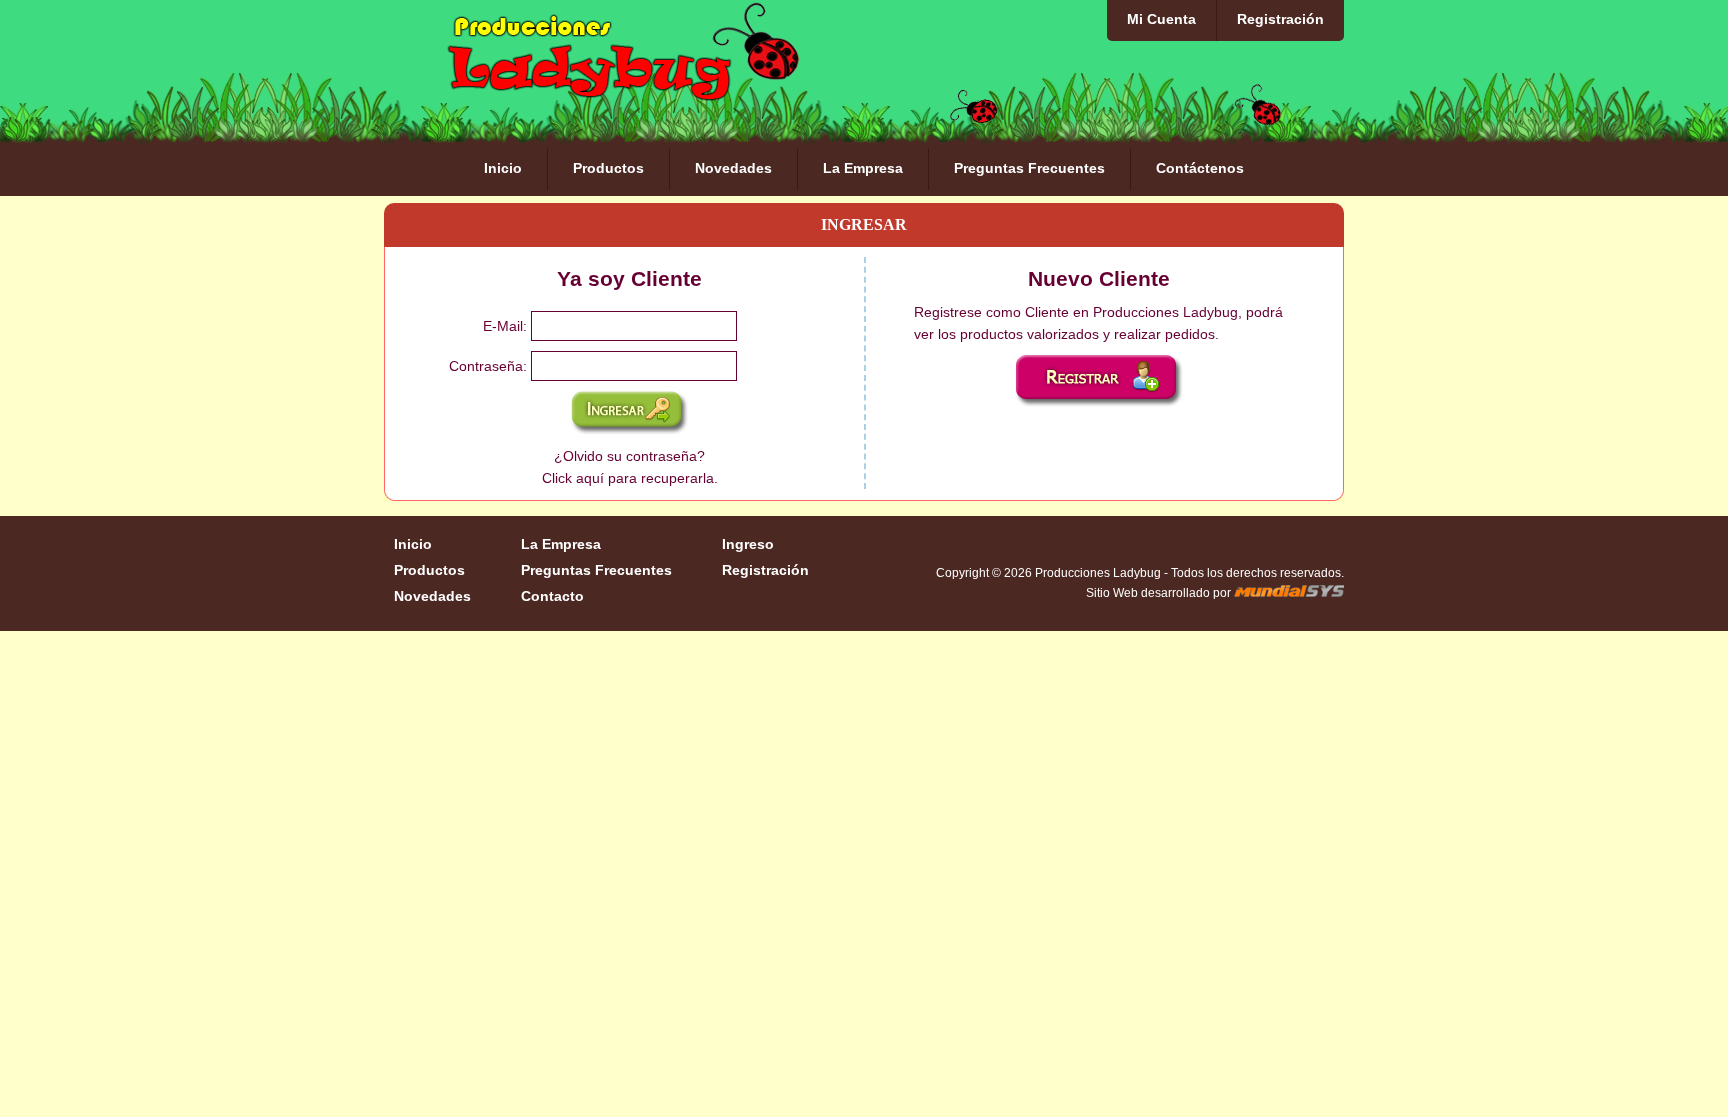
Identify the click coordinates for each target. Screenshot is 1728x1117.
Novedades (733, 168)
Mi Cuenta (1161, 19)
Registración (1280, 19)
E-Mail (503, 326)
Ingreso (748, 544)
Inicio (503, 168)
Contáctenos (1200, 168)
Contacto (552, 596)
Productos (608, 168)
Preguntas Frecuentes (1029, 168)
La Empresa (863, 168)
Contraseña (486, 366)
